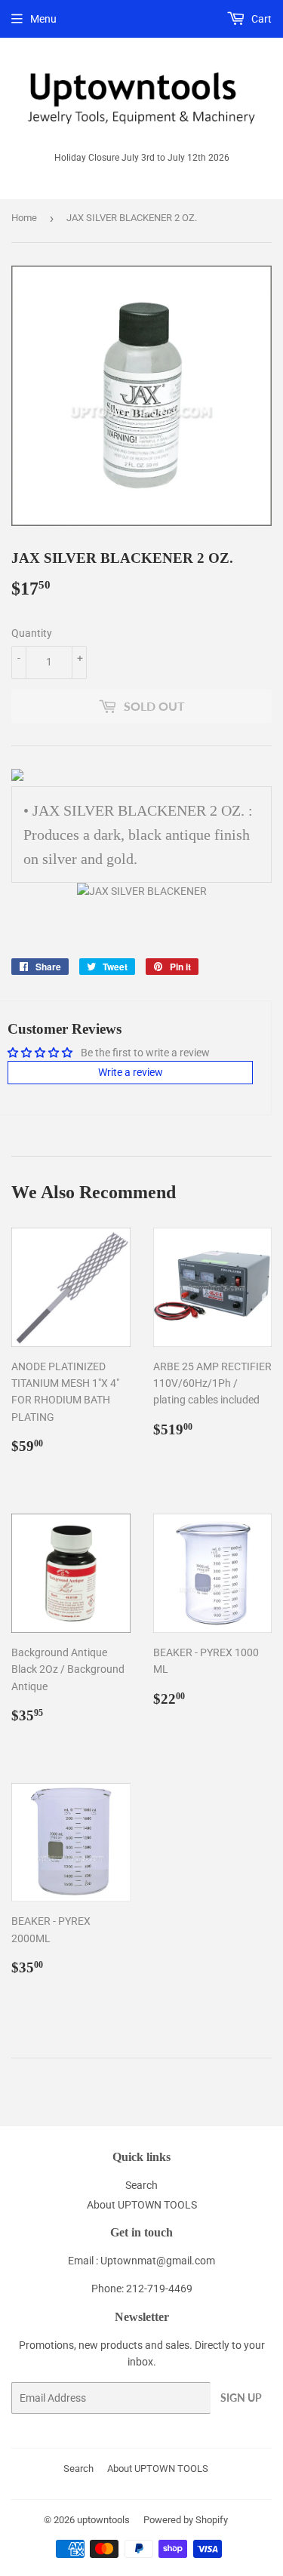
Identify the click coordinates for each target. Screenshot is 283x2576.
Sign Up (241, 2398)
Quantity (32, 633)
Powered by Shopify (186, 2520)
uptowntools (103, 2520)
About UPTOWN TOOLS (142, 2205)
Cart (260, 19)
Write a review (131, 1072)
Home (24, 218)
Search (141, 2185)
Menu (43, 19)
